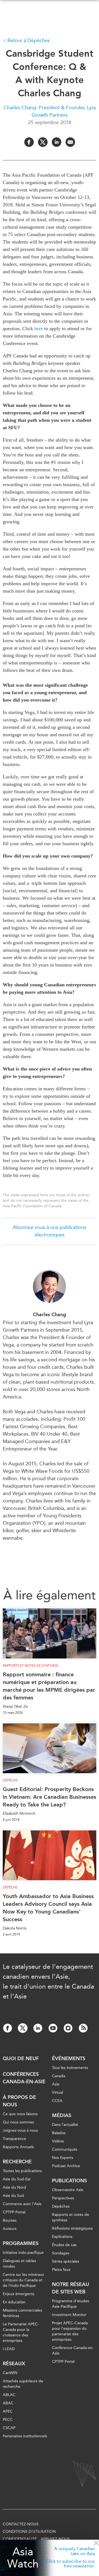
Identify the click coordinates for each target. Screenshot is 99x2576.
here (39, 328)
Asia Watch (23, 2558)
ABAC (8, 2403)
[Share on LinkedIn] (57, 142)
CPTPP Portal (14, 2212)
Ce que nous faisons (20, 2114)
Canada (59, 2076)
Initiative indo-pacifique (23, 2253)
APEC (8, 2411)
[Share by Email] (70, 142)
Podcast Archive (66, 2166)
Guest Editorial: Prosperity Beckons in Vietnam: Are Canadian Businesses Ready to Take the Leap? (50, 1797)
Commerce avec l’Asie (22, 2204)
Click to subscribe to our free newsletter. (70, 2564)
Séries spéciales (66, 2261)
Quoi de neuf (21, 2058)
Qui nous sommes (18, 2122)
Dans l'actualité (65, 2125)
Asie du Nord (14, 2187)
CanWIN (10, 2373)
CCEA (57, 2101)
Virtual (57, 2092)
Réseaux (14, 2364)
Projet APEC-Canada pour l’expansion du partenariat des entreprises (70, 2331)
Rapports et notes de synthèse (31, 1666)
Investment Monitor (69, 2315)
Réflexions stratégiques (72, 2228)
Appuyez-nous (55, 2539)
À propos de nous (19, 2101)
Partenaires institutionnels (25, 2436)
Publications (69, 2181)
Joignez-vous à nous (20, 2130)
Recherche (17, 2162)
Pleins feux (61, 2270)
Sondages (61, 2253)
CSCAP (9, 2428)
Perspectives (63, 2198)
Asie (56, 2084)
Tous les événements (70, 2068)
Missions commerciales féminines (22, 2313)
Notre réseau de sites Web (71, 2288)
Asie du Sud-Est (17, 2179)
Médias (62, 2115)
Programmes (21, 2243)
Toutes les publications (22, 2171)
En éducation (14, 2302)
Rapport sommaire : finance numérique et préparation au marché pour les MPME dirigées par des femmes (49, 1686)
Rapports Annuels (18, 2147)
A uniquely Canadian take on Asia (75, 2551)
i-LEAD (9, 2349)
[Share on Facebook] (29, 142)
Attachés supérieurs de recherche (23, 2384)
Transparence (14, 2139)
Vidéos (58, 2141)
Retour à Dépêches (29, 40)
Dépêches (61, 2206)
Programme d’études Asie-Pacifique (71, 2304)
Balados (59, 2133)
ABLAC (9, 2395)
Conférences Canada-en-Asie (24, 2078)
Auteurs (10, 2229)
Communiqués (65, 2149)
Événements (69, 2058)
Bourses (10, 2220)
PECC (8, 2420)
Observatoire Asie (68, 2190)
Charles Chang (50, 1315)
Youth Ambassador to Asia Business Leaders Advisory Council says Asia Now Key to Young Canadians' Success (48, 1908)
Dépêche (10, 1780)
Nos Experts (63, 2158)
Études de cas (64, 2245)
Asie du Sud (13, 2196)
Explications (62, 2237)
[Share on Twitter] (43, 142)
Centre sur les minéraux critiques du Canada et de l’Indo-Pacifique (23, 2280)
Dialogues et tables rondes (19, 2264)
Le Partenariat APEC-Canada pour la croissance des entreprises (21, 2332)
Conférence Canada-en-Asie (73, 2351)
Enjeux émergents (19, 2294)
